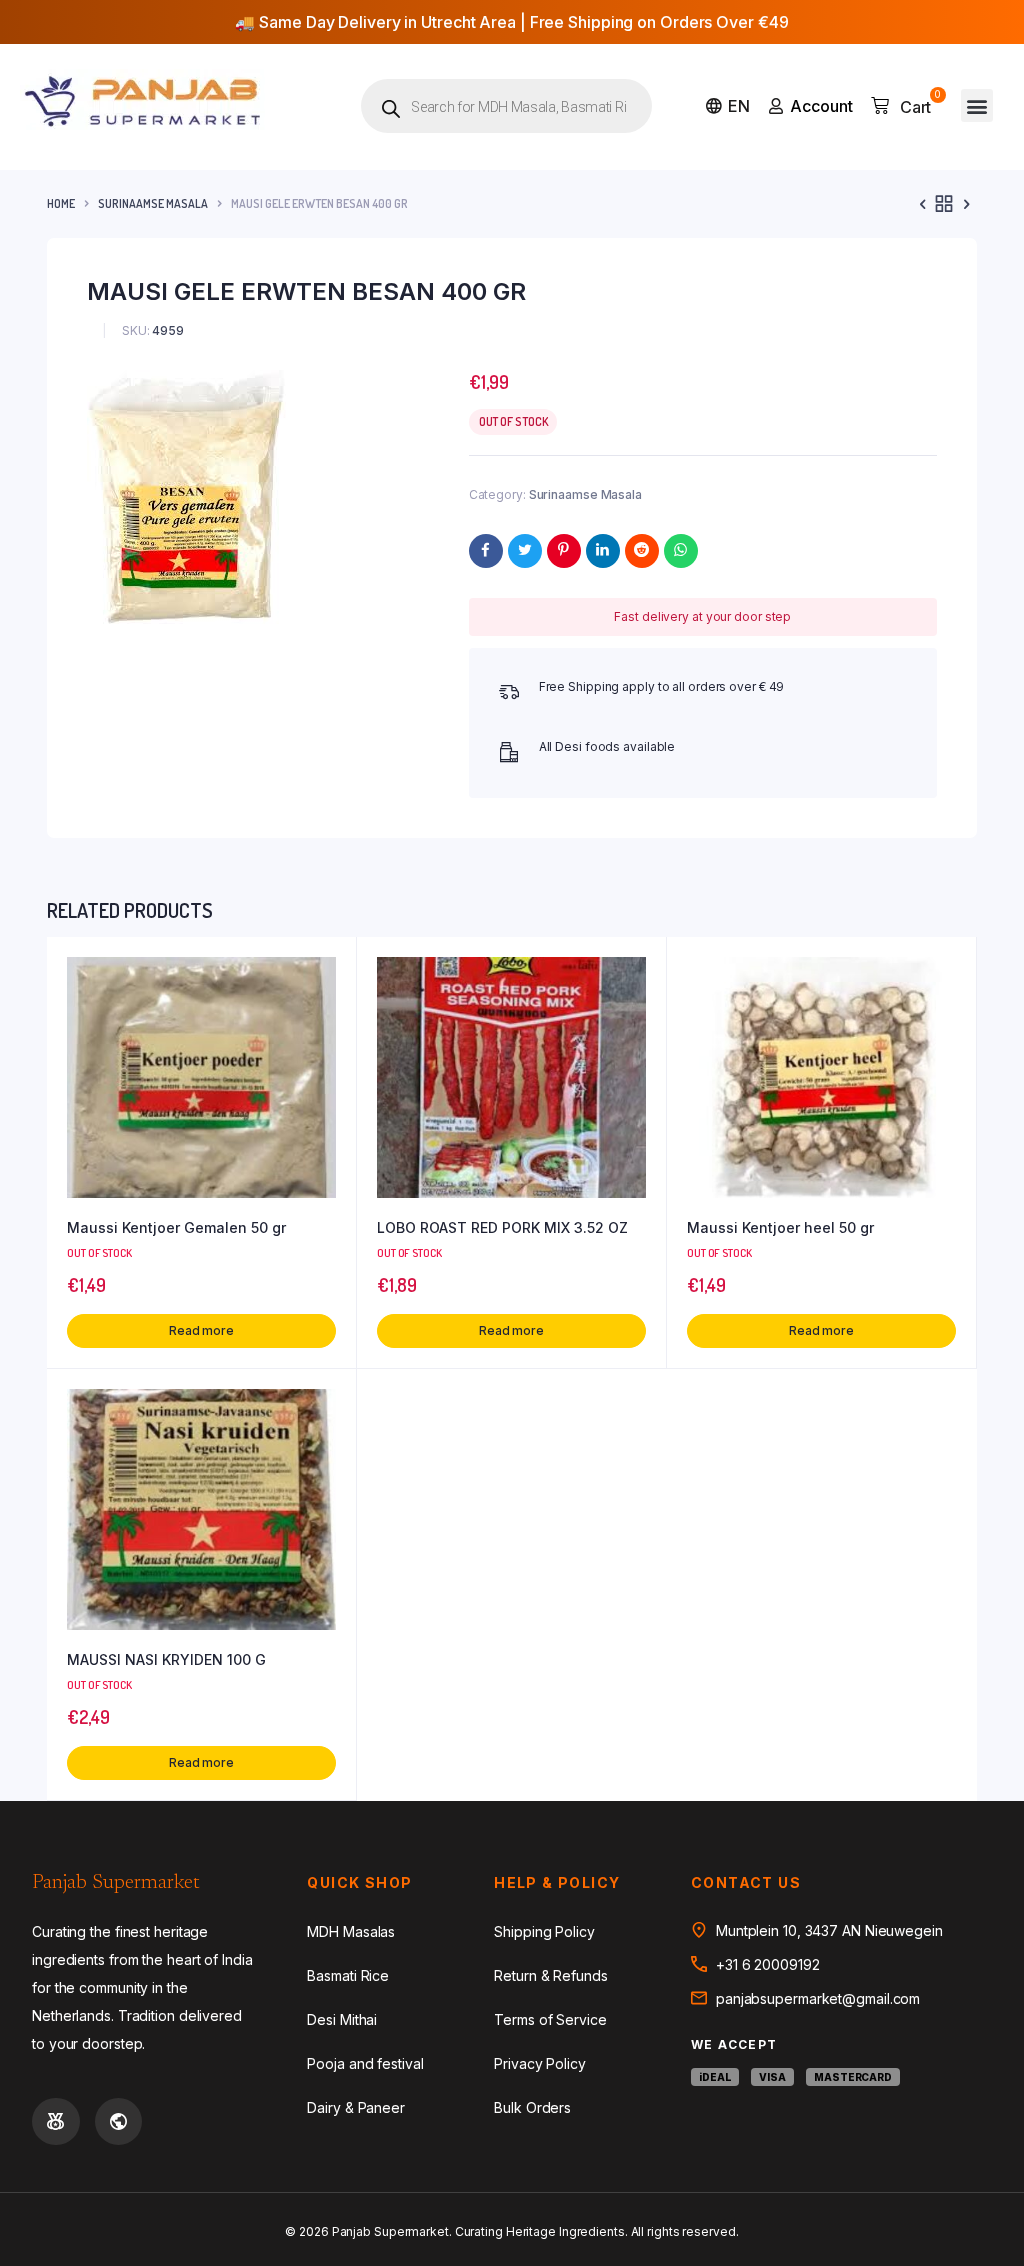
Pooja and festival (365, 2063)
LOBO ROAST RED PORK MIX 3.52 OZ (502, 1227)
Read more (201, 1330)
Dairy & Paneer (356, 2107)
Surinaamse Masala (153, 203)
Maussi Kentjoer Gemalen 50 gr (176, 1227)
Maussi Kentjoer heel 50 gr (780, 1227)
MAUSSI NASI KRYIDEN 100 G (166, 1659)
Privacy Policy (540, 2063)
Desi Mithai (342, 2019)
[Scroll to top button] (992, 2186)
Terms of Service (550, 2019)
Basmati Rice (348, 1975)
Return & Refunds (550, 1975)
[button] (977, 105)
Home (61, 203)
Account (821, 106)
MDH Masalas (351, 1931)
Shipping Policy (544, 1931)
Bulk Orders (532, 2107)
